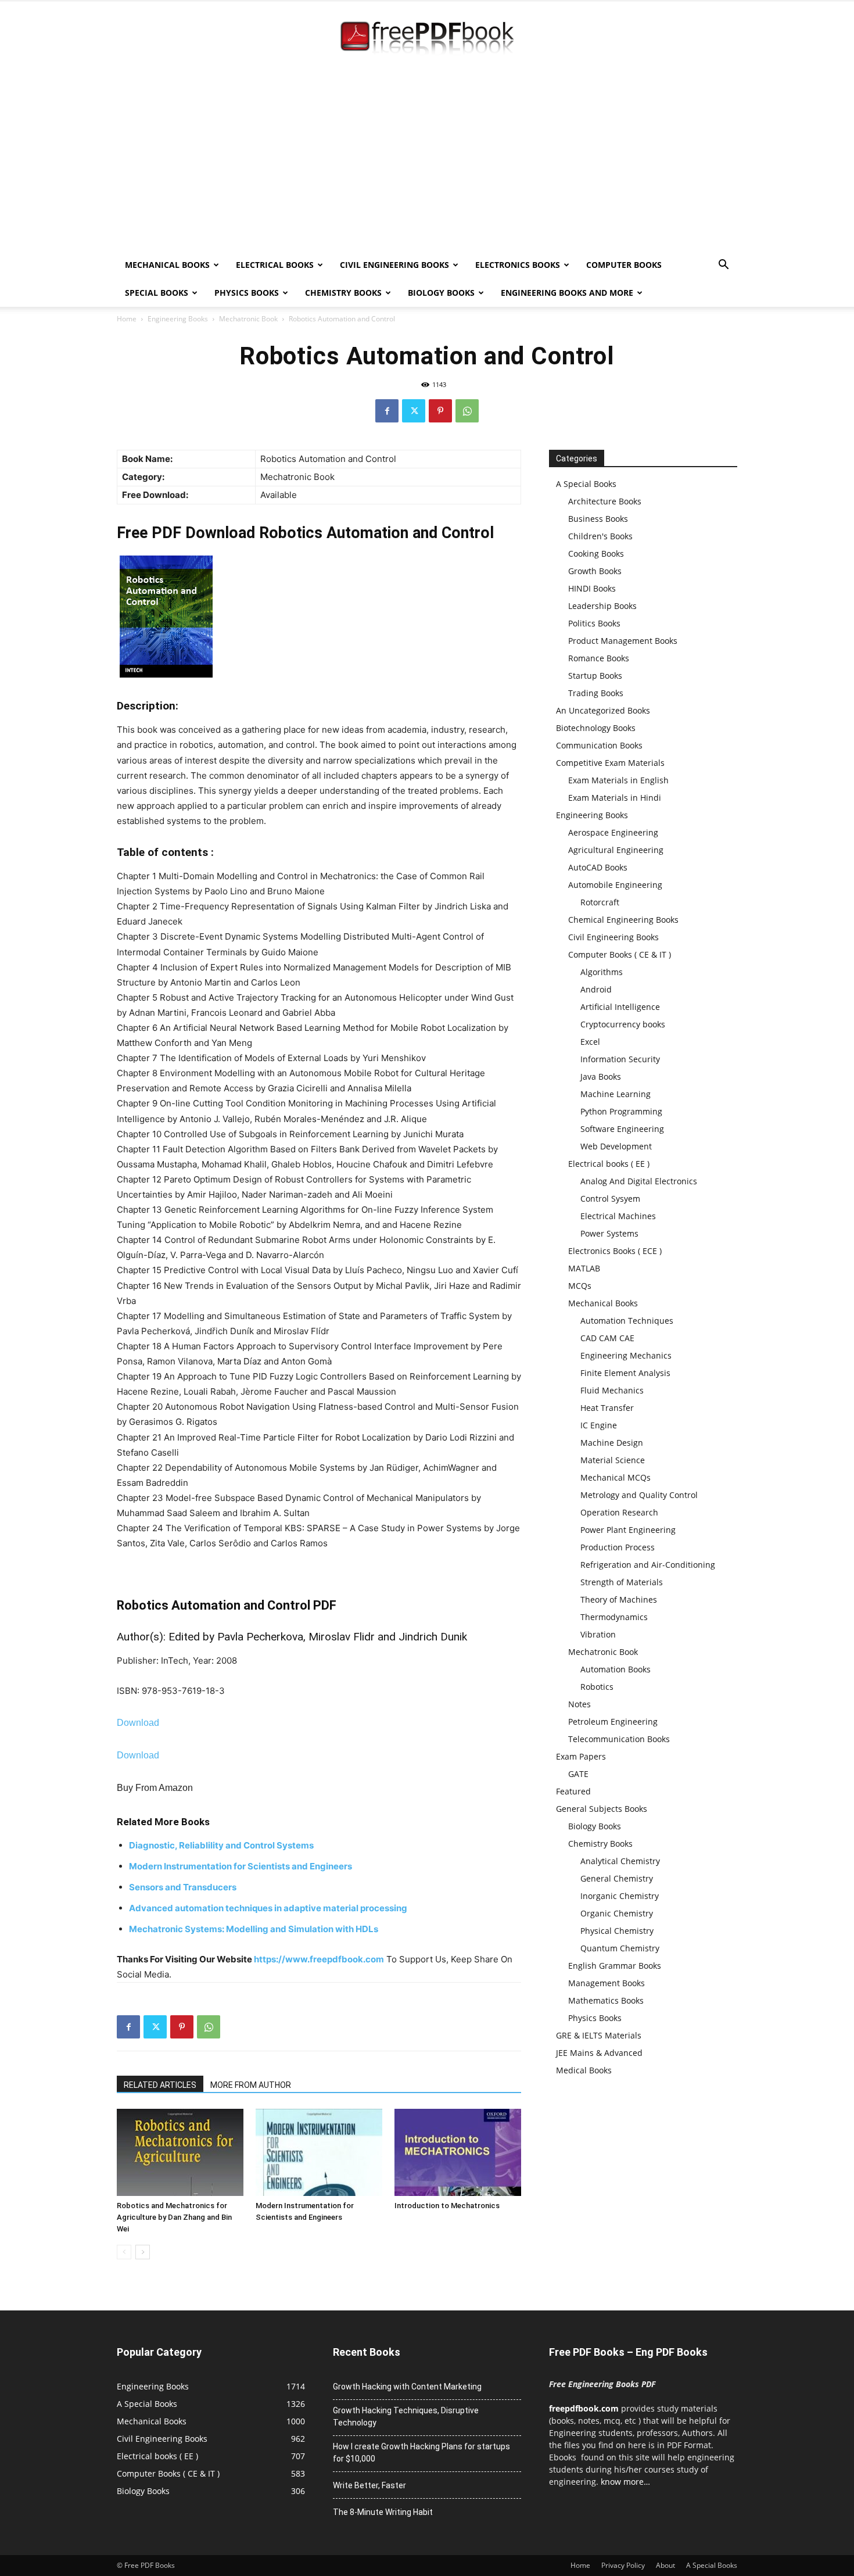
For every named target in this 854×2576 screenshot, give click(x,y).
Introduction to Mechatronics (447, 2206)
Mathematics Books (606, 2000)
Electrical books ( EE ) (609, 1164)
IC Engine (599, 1425)
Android (596, 989)
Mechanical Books (167, 265)
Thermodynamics (614, 1617)
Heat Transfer (607, 1408)
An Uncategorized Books (603, 710)
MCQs (580, 1286)
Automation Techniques (627, 1321)
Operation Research (619, 1512)
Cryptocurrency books (623, 1024)
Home (127, 319)
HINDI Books (592, 588)
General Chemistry (617, 1878)
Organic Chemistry (617, 1913)
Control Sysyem (610, 1199)
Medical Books (584, 2070)
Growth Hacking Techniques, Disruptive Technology (406, 2416)
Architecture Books (605, 501)
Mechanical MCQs (616, 1477)
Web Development (616, 1146)
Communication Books (599, 745)
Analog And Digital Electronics (639, 1181)
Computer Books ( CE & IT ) (620, 954)
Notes (579, 1704)
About (665, 2565)
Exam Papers (581, 1756)
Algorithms (602, 972)
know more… (625, 2482)
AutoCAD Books (598, 867)
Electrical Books (275, 265)
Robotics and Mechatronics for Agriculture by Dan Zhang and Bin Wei (174, 2217)
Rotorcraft (600, 902)
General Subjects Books (602, 1809)
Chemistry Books (343, 293)
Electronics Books (518, 265)
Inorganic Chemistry (620, 1896)
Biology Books (441, 293)
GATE (578, 1774)
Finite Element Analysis (625, 1373)
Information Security (620, 1059)
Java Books (601, 1076)
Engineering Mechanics (626, 1355)
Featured (573, 1791)
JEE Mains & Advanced (599, 2053)
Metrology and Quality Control (639, 1495)
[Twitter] (414, 411)
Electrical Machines (618, 1216)
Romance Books (599, 658)
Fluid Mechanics (612, 1390)
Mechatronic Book (248, 319)
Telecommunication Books (619, 1739)
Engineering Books (178, 319)
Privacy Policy (623, 2565)
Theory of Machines (619, 1599)
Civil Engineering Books (394, 265)
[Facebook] (387, 411)
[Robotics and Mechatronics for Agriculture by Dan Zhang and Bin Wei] (180, 2152)
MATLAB (584, 1268)
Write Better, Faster (369, 2485)
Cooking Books (596, 553)
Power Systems (609, 1233)
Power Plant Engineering (628, 1530)
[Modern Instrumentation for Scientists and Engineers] (319, 2152)
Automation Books (616, 1669)
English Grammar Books (615, 1966)
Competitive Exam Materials (610, 763)
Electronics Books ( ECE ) (615, 1251)
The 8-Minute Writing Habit (383, 2512)
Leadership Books (602, 606)
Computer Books (624, 265)
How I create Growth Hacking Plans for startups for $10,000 (421, 2453)
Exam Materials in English (618, 780)
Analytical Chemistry (620, 1861)
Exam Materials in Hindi (615, 798)
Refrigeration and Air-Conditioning (648, 1565)
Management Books (607, 1983)
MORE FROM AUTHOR (251, 2085)
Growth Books (595, 571)
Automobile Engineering (615, 885)
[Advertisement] (427, 164)
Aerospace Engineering (613, 832)
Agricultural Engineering (616, 850)
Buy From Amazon (155, 1788)
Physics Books (247, 293)
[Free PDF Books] (427, 40)
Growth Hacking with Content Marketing (407, 2387)
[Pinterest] (440, 411)
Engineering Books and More (567, 293)
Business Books (598, 519)
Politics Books (594, 623)
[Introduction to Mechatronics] (458, 2152)
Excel (590, 1042)
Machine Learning (616, 1094)
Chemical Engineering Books (623, 920)
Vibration (598, 1634)
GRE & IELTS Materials (599, 2035)
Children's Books (600, 536)
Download (138, 1723)
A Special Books (586, 484)
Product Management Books (623, 641)
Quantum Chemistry (620, 1948)
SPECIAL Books (157, 293)
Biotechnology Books (596, 728)
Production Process (618, 1547)
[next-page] (143, 2252)
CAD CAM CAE (607, 1338)
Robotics (597, 1687)
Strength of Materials (622, 1582)
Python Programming (621, 1111)
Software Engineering (622, 1129)
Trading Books (596, 693)
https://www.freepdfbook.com (319, 1959)
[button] (723, 266)
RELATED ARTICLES (160, 2085)
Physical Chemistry (617, 1931)
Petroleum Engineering (613, 1721)
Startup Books (595, 676)
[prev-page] (124, 2252)
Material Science (613, 1460)
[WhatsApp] (467, 411)
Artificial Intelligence (620, 1007)
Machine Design (612, 1443)
